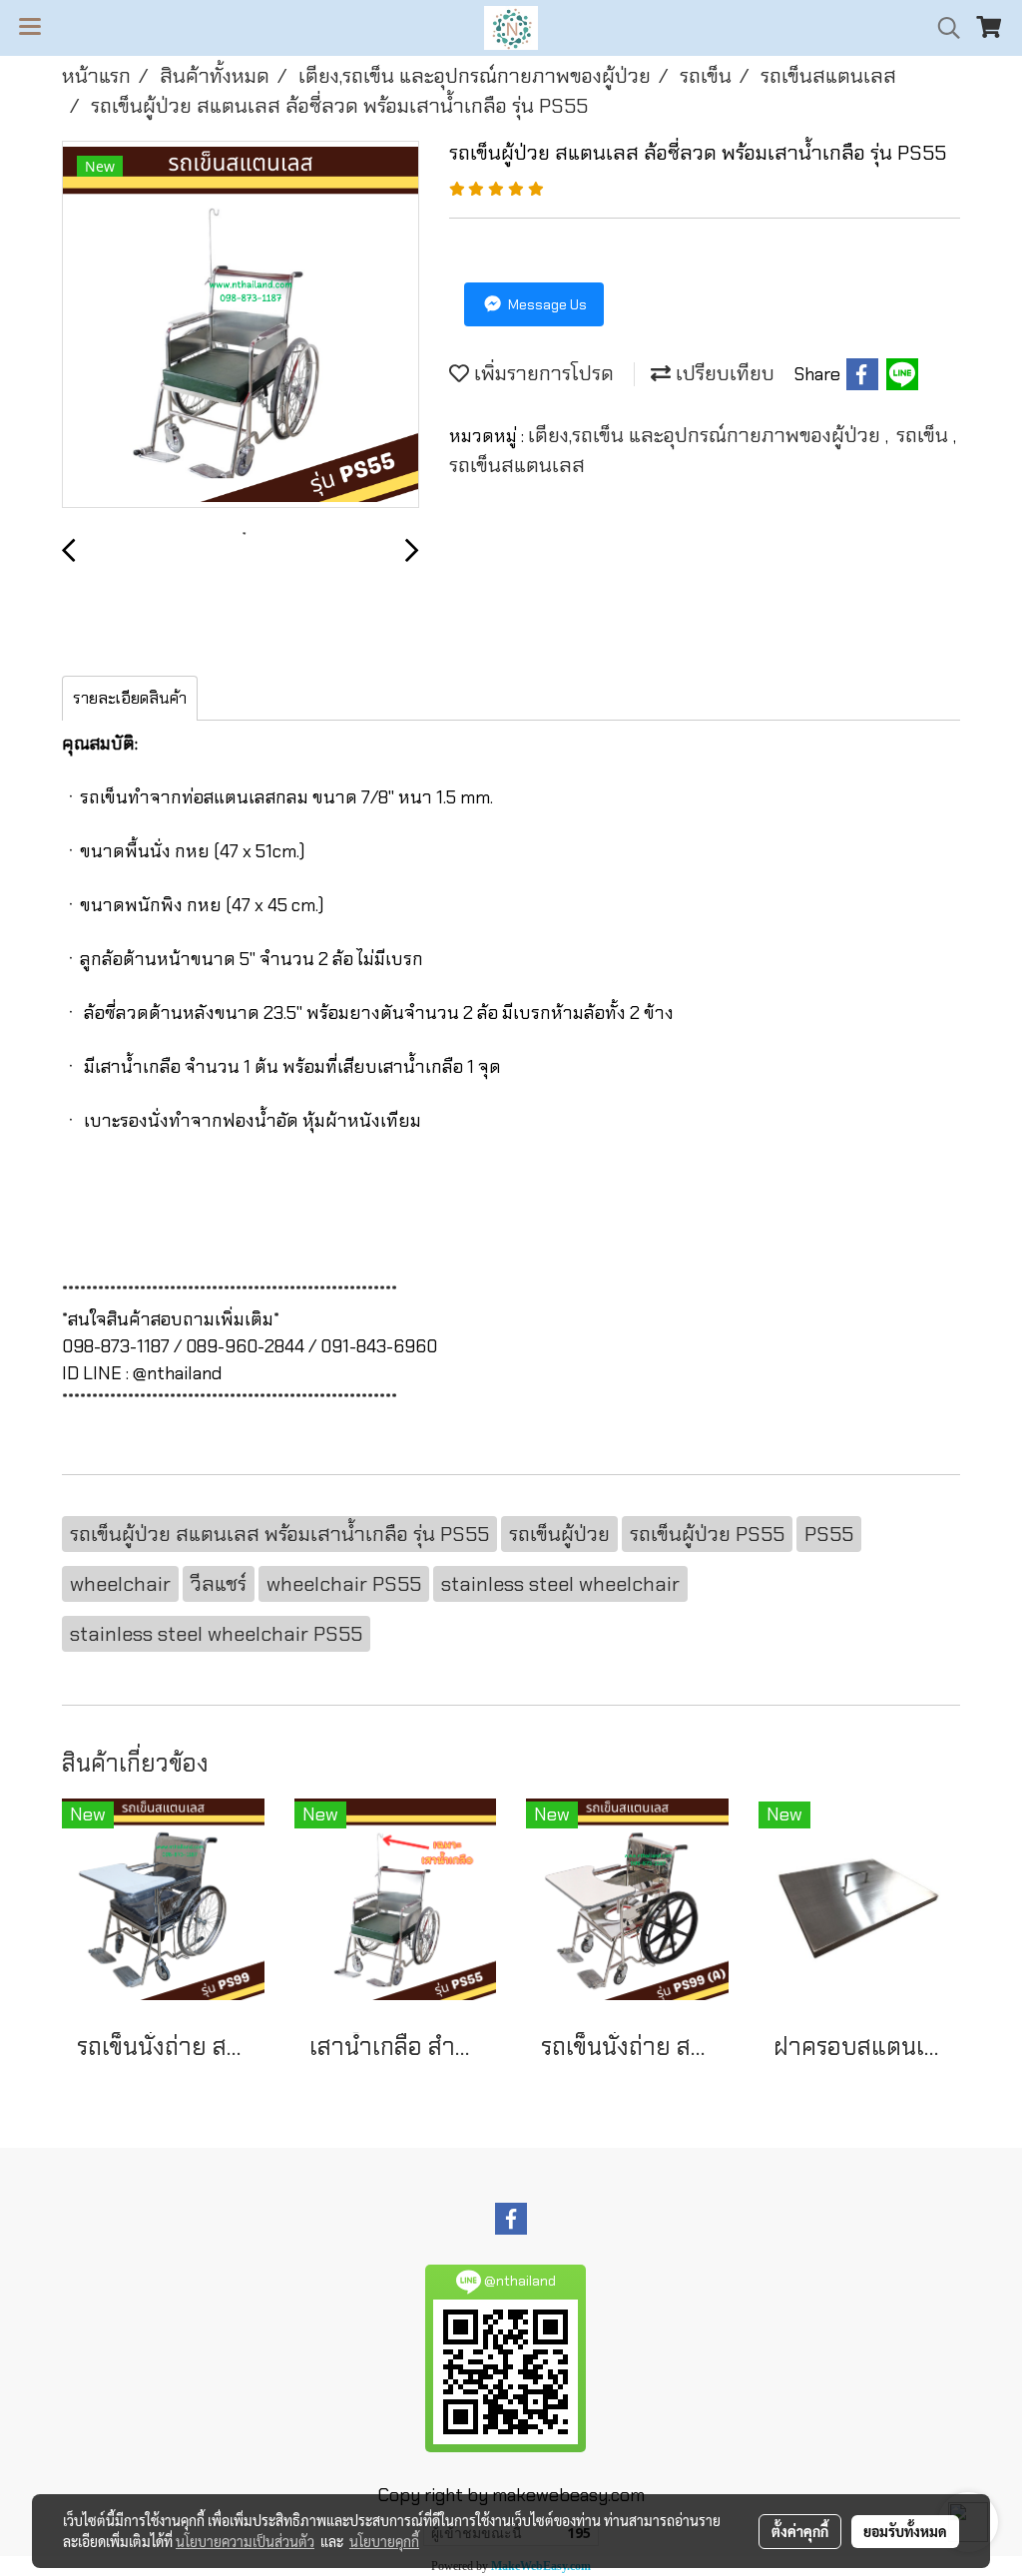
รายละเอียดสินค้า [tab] (130, 698)
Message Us (546, 304)
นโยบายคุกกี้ (384, 2541)
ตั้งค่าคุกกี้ (800, 2531)
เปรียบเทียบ (723, 373)
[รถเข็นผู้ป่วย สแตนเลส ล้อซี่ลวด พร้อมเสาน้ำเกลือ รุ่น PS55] (241, 325)
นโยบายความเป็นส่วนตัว (245, 2541)
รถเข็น (925, 435)
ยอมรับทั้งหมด (905, 2531)
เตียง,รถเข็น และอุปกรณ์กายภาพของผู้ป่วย (707, 435)
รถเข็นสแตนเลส (517, 465)
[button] (942, 28)
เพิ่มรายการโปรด (541, 373)
